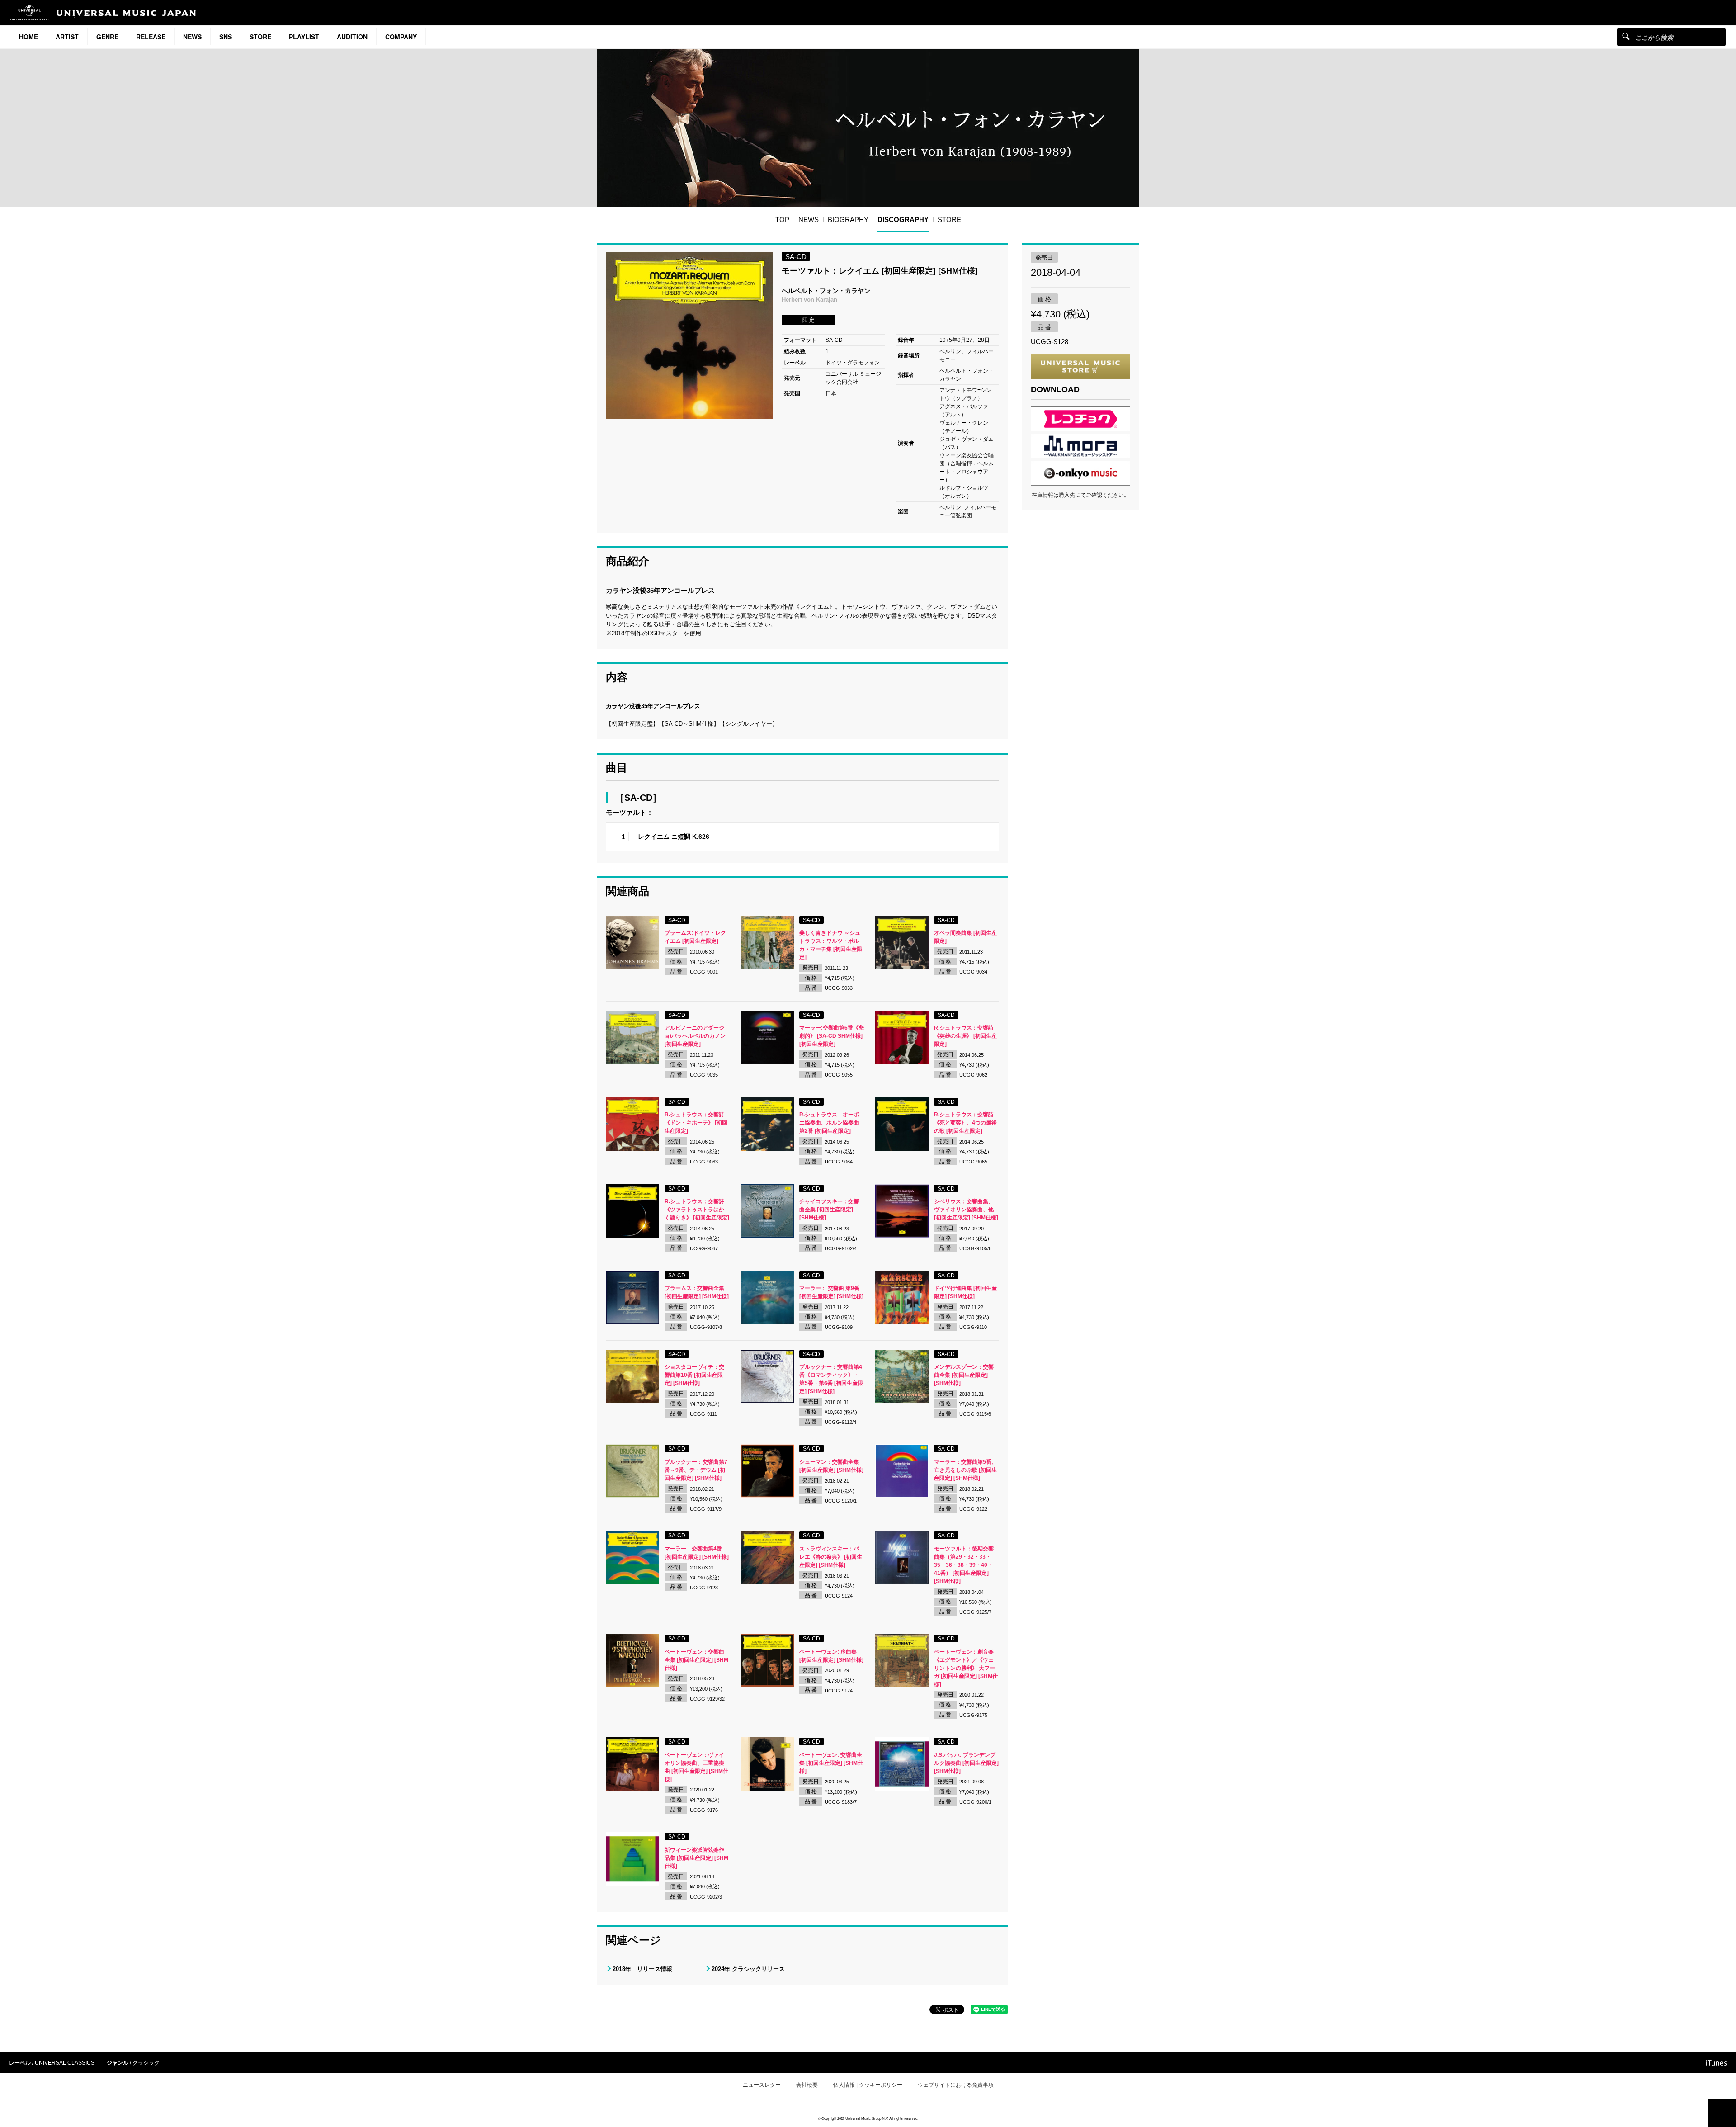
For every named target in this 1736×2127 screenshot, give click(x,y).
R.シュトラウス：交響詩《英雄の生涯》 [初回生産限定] (965, 1036)
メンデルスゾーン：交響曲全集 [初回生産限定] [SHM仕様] (964, 1375)
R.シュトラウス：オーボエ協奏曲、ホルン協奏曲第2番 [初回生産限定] (829, 1123)
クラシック (146, 2063)
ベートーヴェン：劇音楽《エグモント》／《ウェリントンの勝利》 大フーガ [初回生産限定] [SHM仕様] (966, 1668)
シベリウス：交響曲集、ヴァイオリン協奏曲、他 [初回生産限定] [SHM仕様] (966, 1210)
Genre (107, 37)
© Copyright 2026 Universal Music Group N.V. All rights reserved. (868, 2118)
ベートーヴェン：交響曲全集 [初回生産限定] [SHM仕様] (696, 1660)
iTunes (1716, 2063)
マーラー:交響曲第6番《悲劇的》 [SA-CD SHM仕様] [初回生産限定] (832, 1036)
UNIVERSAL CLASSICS (65, 2063)
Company (401, 37)
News (192, 37)
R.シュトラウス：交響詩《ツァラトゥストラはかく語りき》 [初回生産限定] (697, 1210)
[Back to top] (1722, 2113)
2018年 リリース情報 (642, 1969)
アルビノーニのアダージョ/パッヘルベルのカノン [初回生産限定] (695, 1036)
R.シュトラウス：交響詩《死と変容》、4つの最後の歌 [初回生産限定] (965, 1123)
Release (151, 37)
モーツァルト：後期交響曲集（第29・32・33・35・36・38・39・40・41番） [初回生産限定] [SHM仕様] (964, 1565)
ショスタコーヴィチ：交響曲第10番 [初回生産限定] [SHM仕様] (694, 1375)
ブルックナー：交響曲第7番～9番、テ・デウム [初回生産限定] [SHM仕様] (696, 1470)
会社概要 (807, 2085)
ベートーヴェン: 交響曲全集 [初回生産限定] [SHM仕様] (831, 1763)
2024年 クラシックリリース (748, 1969)
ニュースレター (762, 2085)
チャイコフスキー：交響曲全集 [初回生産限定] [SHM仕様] (829, 1210)
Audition (352, 37)
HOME (28, 37)
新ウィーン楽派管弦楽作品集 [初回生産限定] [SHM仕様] (696, 1858)
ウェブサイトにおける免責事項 (956, 2085)
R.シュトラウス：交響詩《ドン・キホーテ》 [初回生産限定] (696, 1123)
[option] (689, 336)
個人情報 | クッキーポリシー (868, 2085)
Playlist (304, 37)
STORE (260, 37)
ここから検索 (1626, 36)
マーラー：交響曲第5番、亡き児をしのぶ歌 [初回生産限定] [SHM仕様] (965, 1470)
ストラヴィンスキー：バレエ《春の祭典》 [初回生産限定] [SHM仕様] (831, 1557)
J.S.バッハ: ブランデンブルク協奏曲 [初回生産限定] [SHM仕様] (966, 1763)
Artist (67, 37)
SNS (226, 37)
